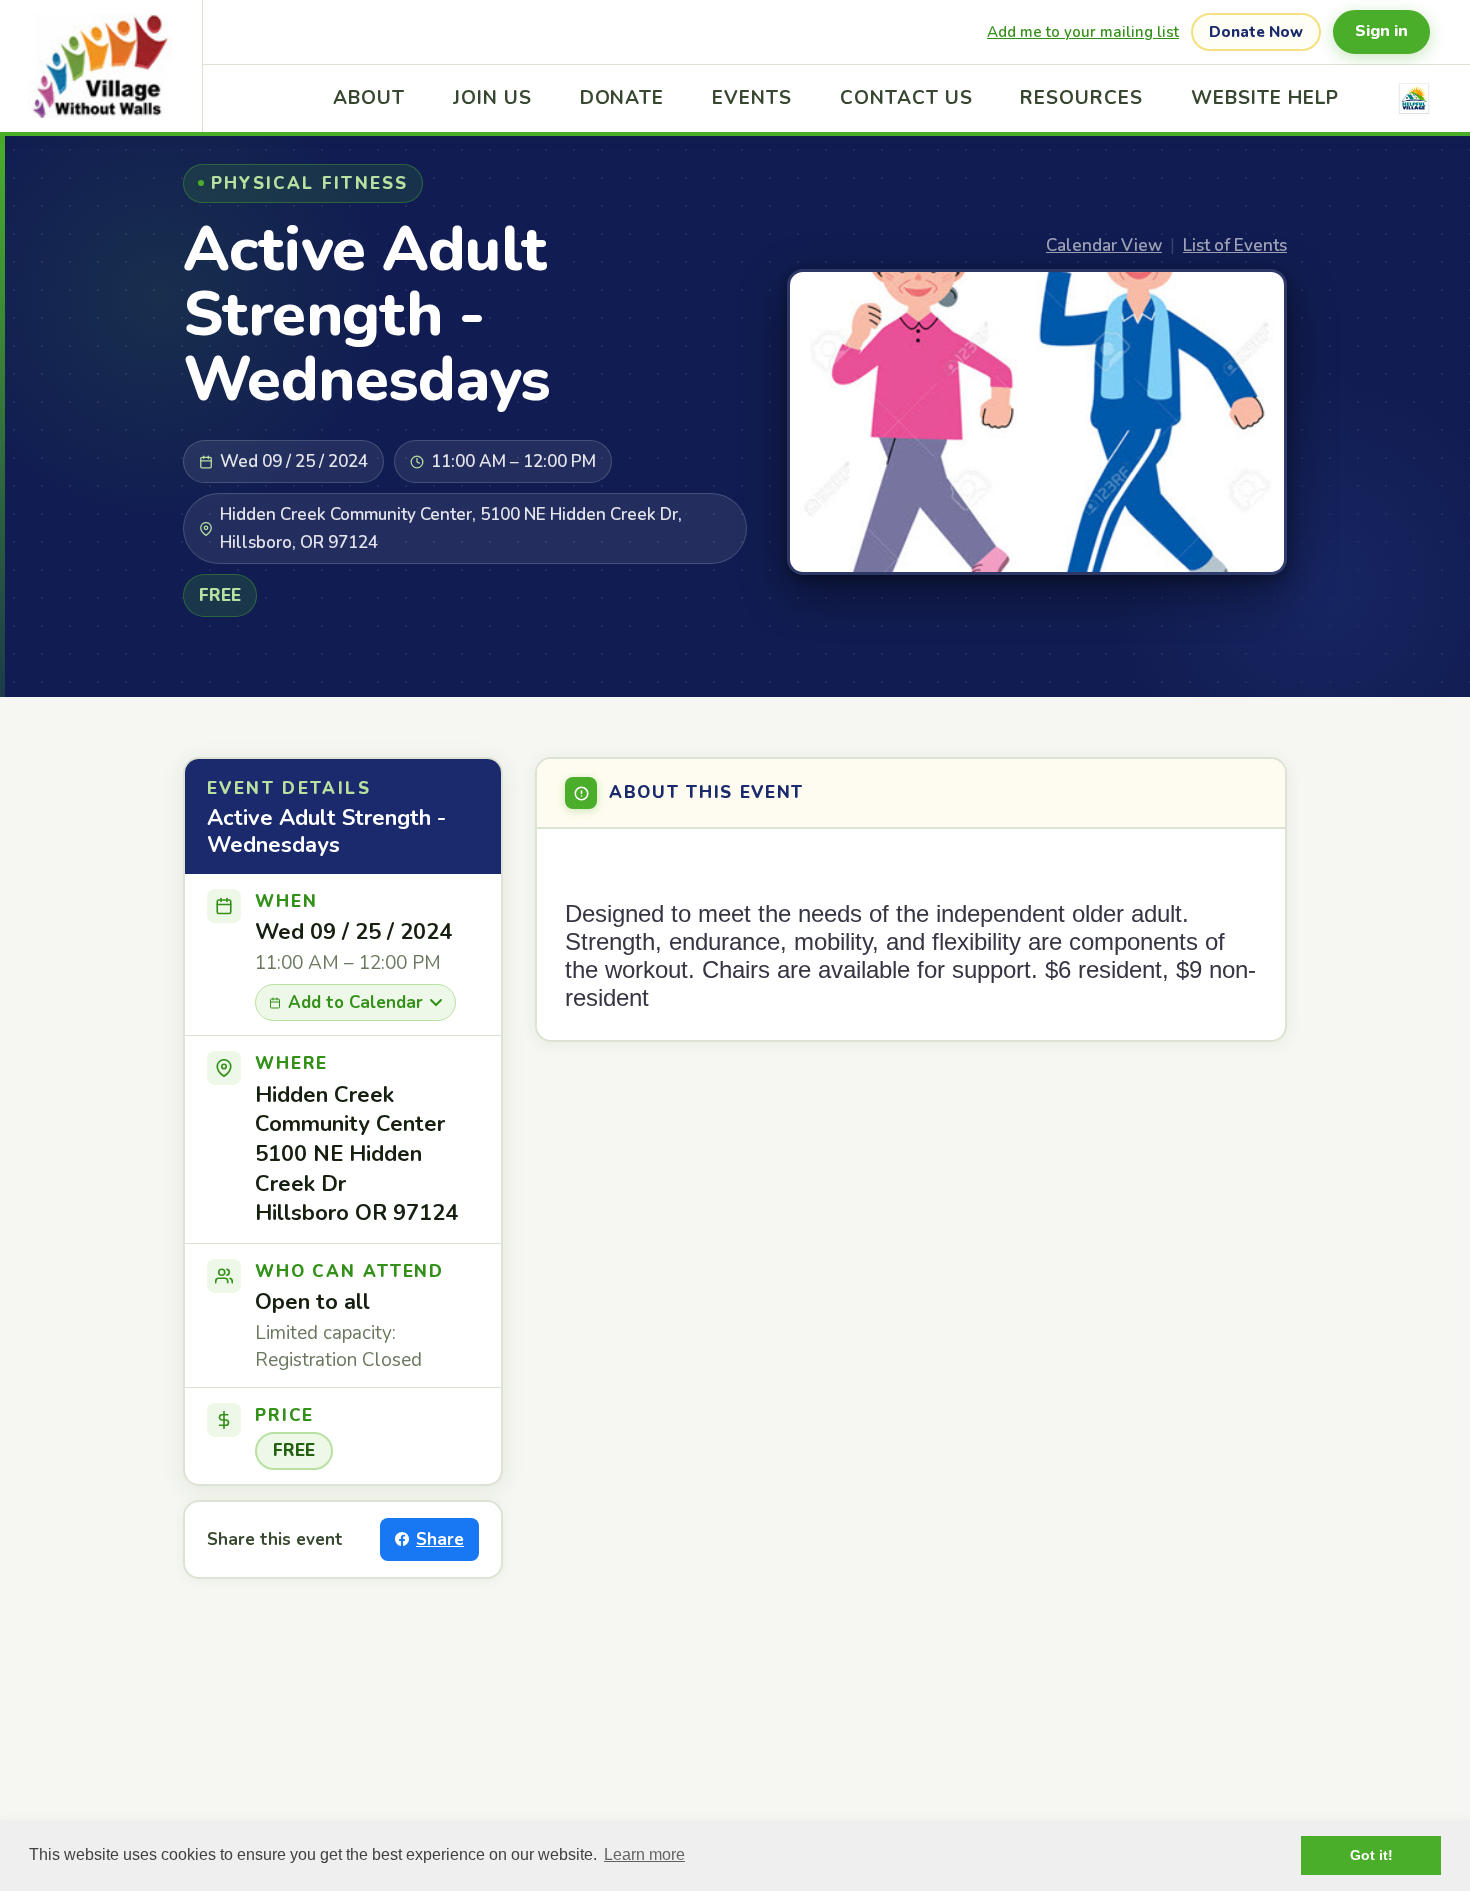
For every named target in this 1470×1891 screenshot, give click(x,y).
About (369, 98)
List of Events (1235, 245)
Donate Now (1256, 32)
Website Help (1265, 98)
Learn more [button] (644, 1854)
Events (752, 98)
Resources (1081, 98)
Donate (622, 98)
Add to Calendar (355, 1002)
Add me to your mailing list (1083, 32)
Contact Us (906, 98)
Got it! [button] (1371, 1855)
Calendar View (1104, 245)
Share (440, 1539)
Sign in (1381, 31)
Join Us (492, 98)
